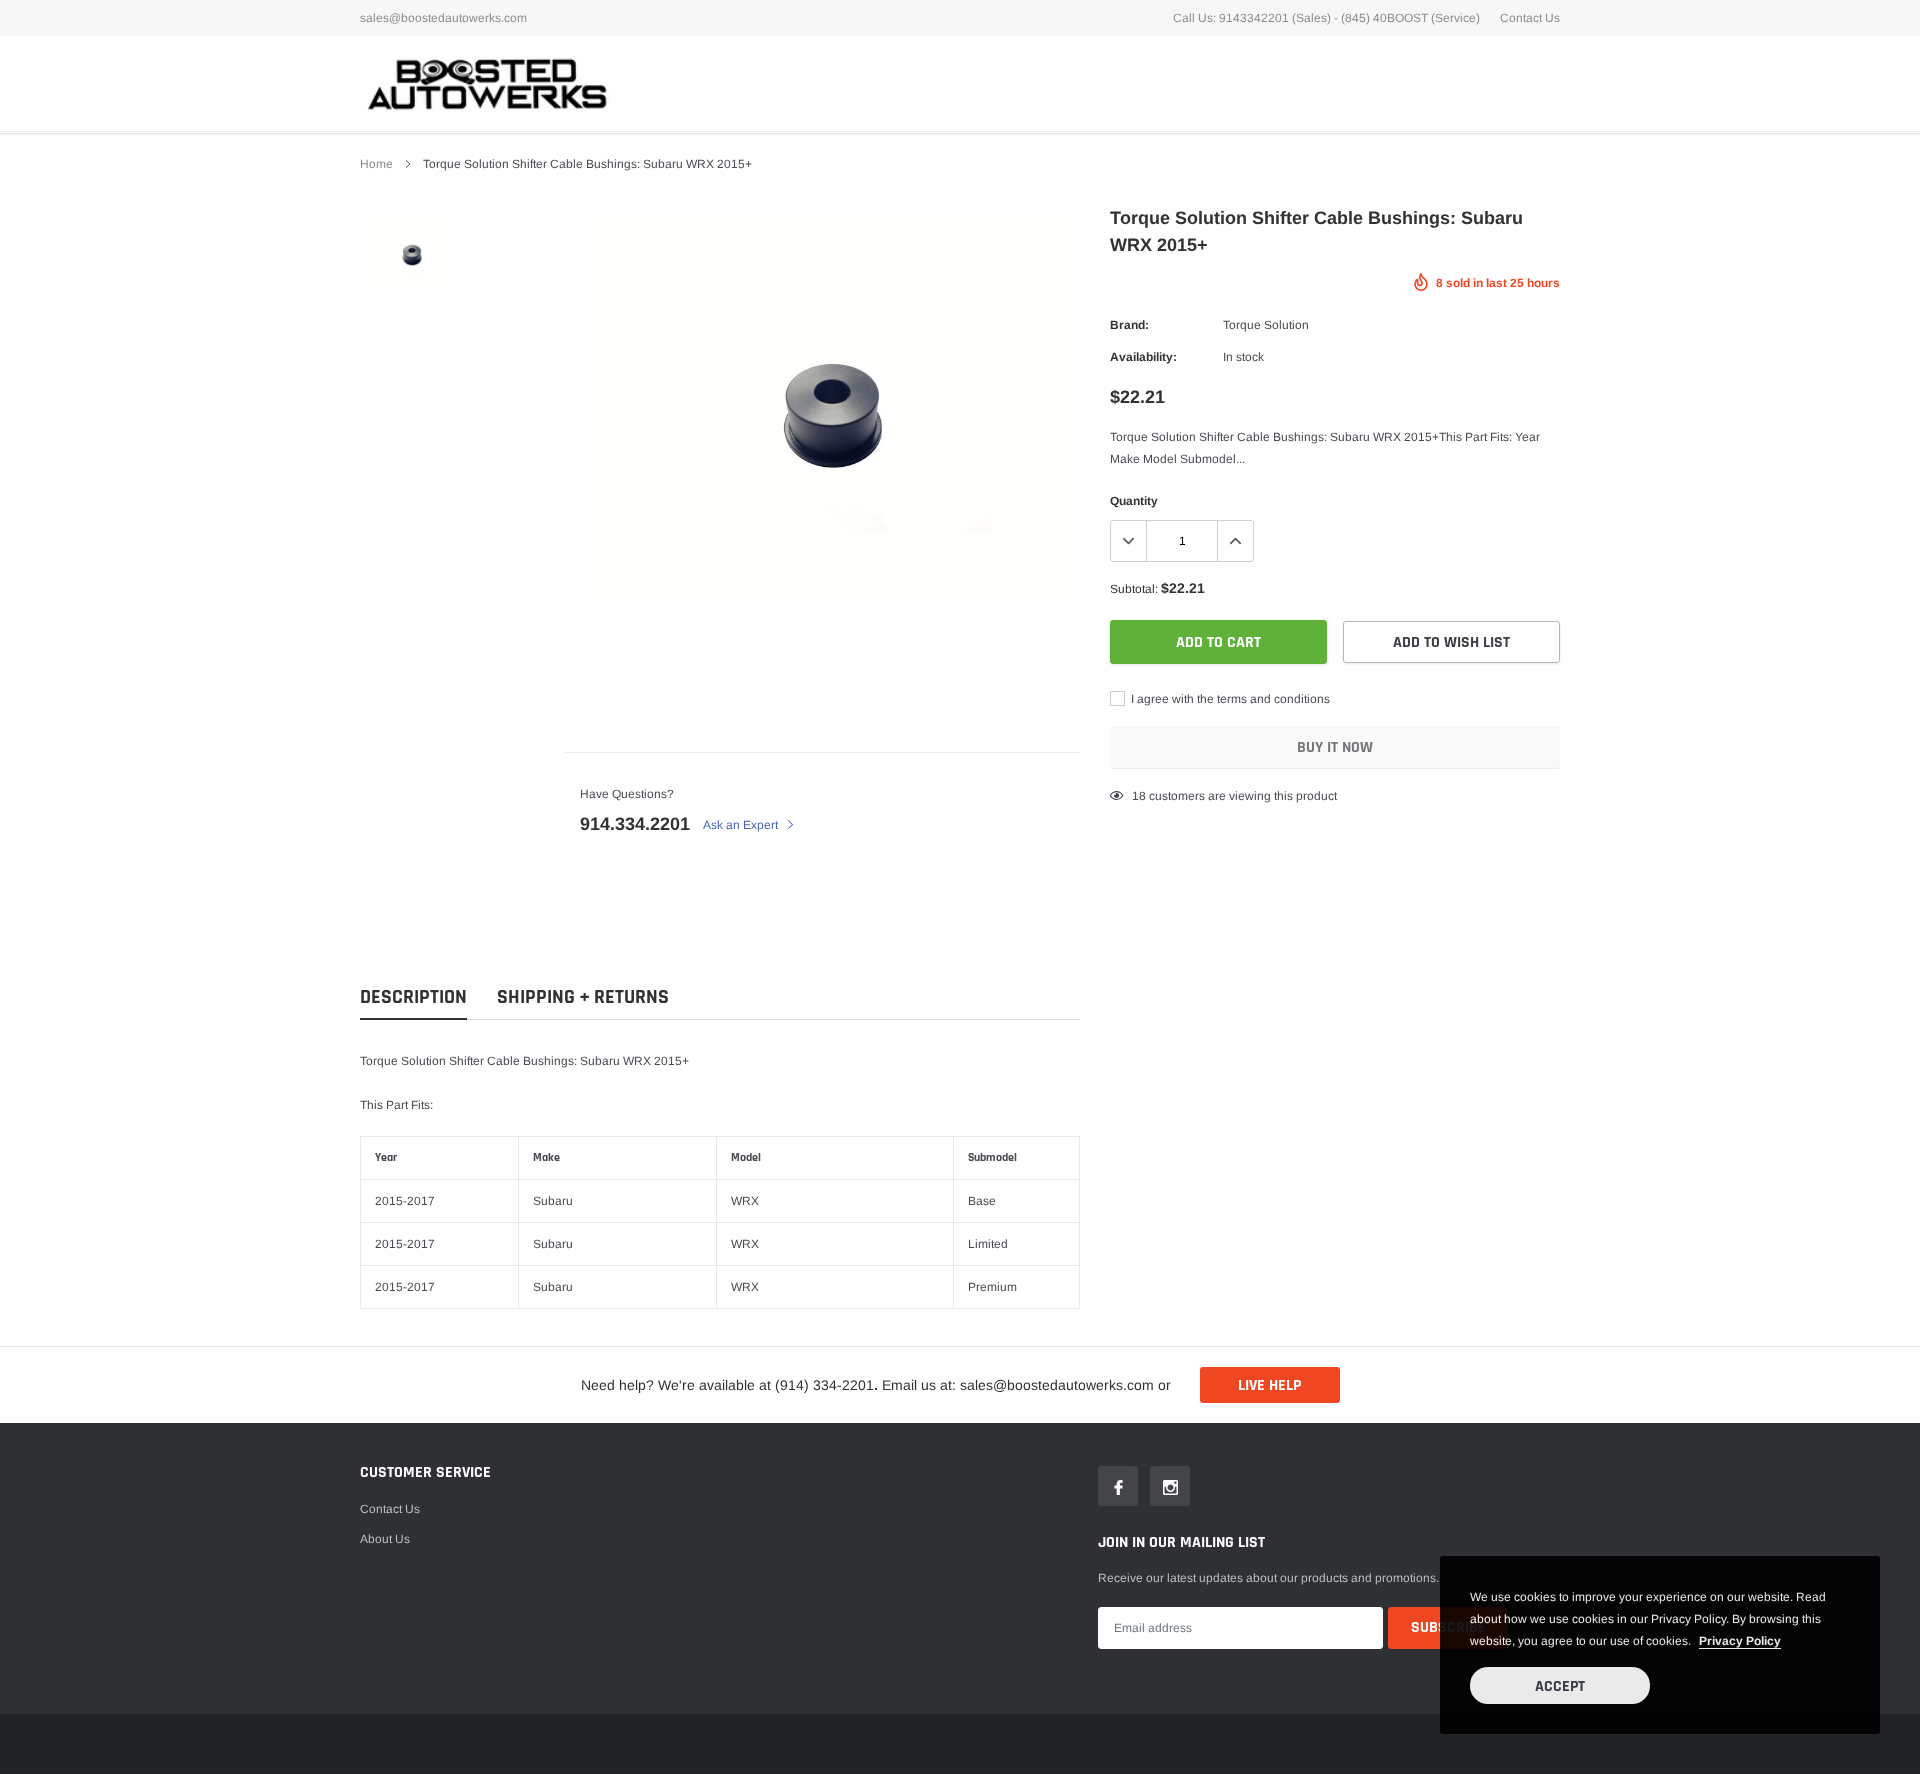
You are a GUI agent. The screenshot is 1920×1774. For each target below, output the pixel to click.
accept (1560, 1686)
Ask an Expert (742, 825)
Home (376, 164)
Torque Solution (1266, 325)
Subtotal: (1134, 589)
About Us (385, 1539)
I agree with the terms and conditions (1229, 699)
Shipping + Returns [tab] (583, 997)
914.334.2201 (635, 824)
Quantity (1134, 501)
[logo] (485, 83)
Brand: (1129, 325)
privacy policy (1740, 1641)
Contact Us (1530, 18)
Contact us (390, 1509)
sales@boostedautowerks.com (443, 18)
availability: (1143, 357)
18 (1139, 796)
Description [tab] (413, 997)
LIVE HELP (1269, 1385)
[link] (412, 253)
